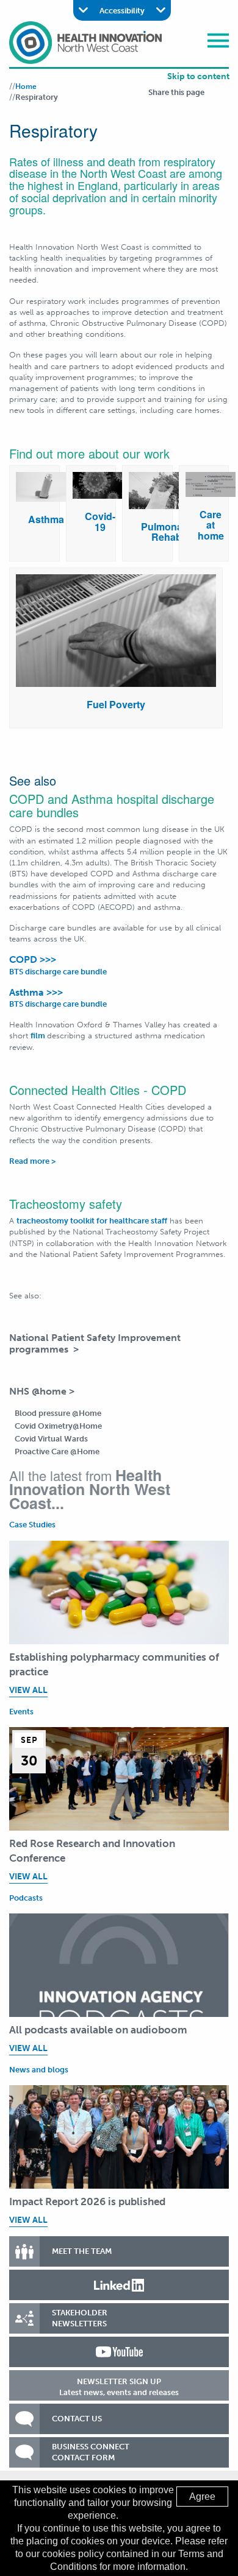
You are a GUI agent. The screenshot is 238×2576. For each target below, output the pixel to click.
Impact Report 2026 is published (87, 2201)
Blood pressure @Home (58, 1413)
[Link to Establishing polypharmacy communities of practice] (119, 1592)
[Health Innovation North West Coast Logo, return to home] (85, 42)
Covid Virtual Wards (51, 1439)
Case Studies (32, 1525)
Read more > (32, 1161)
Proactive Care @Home (57, 1452)
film (39, 1036)
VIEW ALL (28, 1690)
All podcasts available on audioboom (98, 2030)
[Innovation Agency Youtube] (119, 2352)
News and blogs (39, 2070)
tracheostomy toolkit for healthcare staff (92, 1221)
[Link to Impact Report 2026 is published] (119, 2137)
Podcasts (26, 1898)
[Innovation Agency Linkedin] (119, 2285)
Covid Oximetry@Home (58, 1426)
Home (26, 86)
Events (21, 1712)
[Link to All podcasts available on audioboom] (119, 1965)
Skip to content (198, 76)
